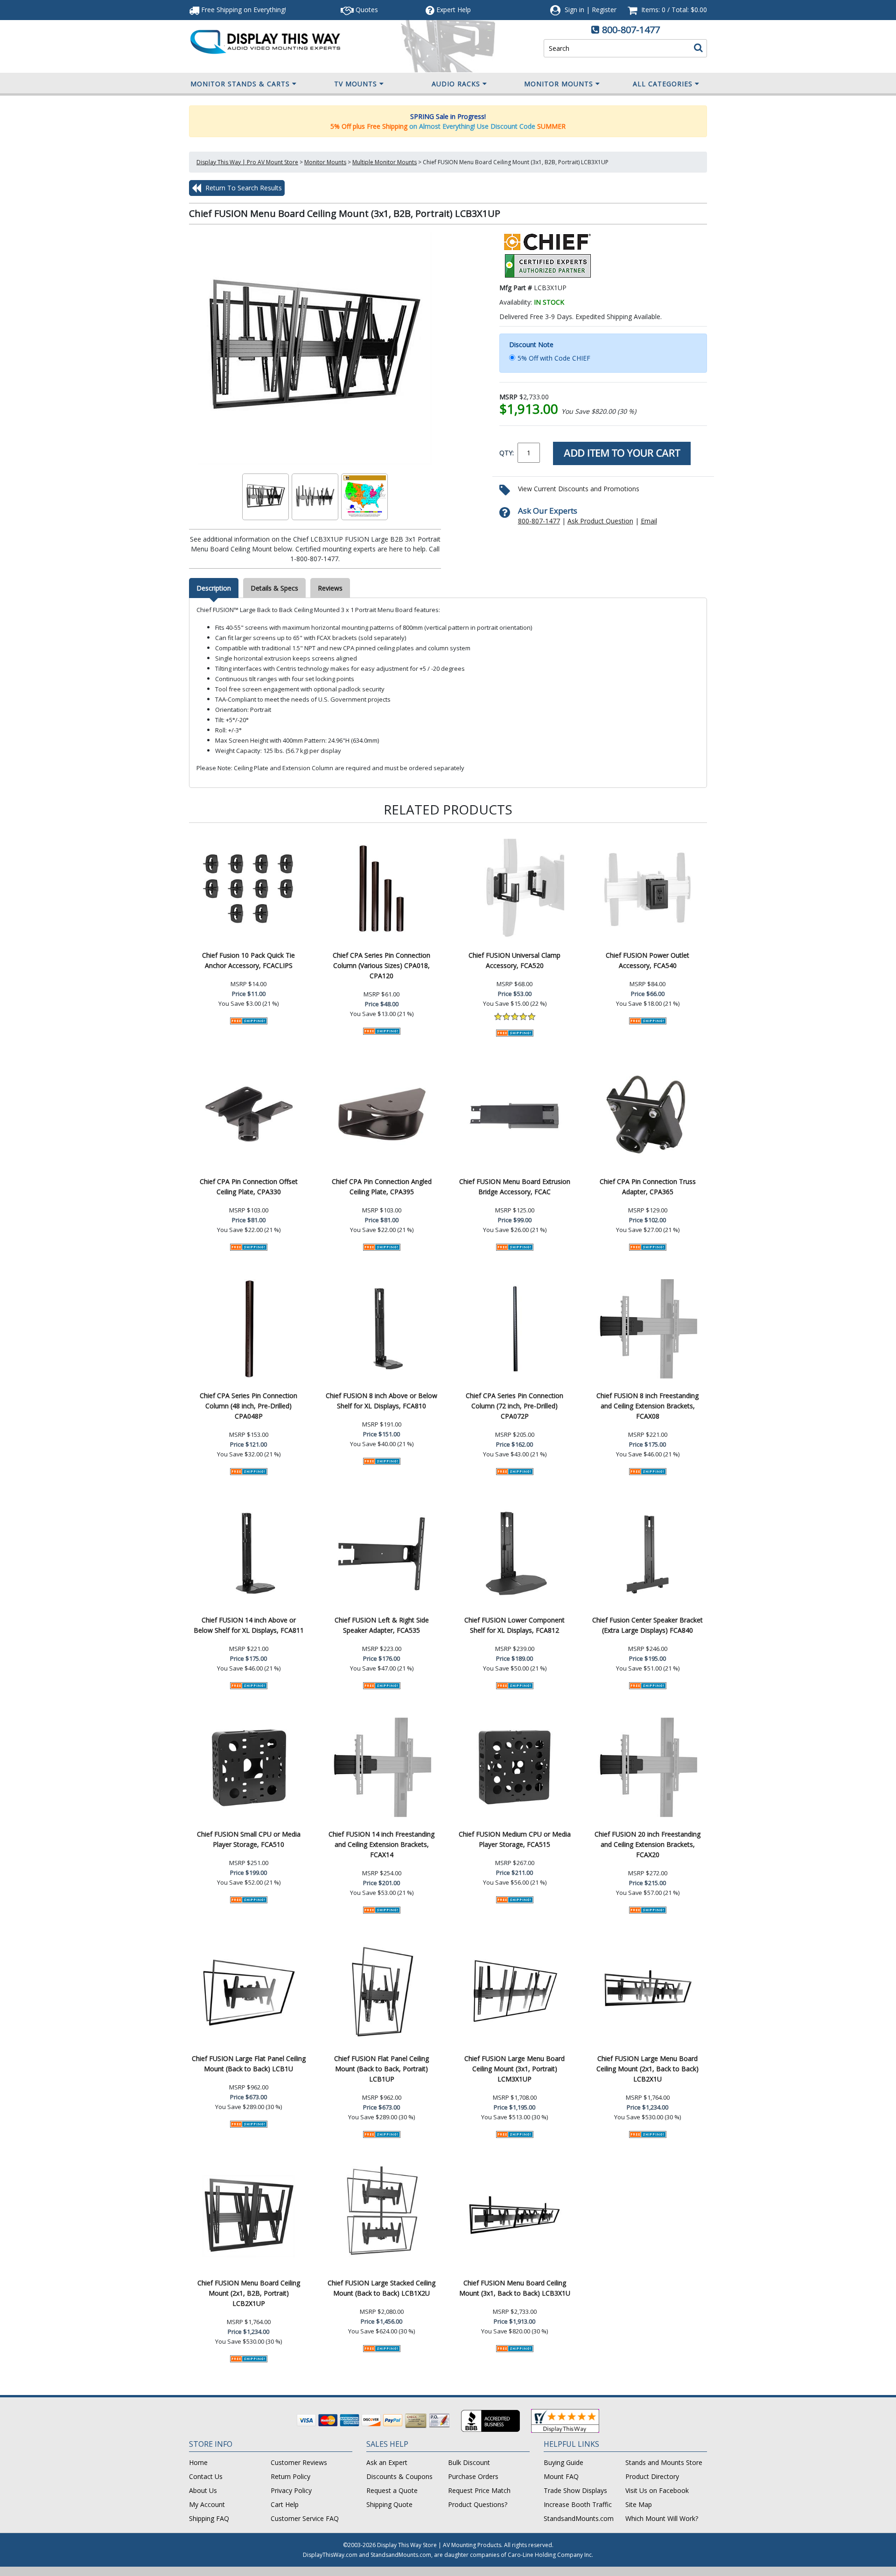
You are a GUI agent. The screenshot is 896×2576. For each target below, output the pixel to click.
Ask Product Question (600, 521)
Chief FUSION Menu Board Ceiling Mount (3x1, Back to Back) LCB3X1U (515, 2288)
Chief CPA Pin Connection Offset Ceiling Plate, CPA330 (249, 1187)
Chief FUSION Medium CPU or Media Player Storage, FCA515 (515, 1839)
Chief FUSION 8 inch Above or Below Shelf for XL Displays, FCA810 (381, 1401)
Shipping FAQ (209, 2518)
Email (649, 521)
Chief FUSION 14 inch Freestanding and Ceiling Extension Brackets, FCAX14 (381, 1844)
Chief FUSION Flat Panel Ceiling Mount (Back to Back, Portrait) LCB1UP (381, 2069)
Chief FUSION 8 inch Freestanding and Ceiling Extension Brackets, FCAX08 (647, 1406)
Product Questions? (478, 2504)
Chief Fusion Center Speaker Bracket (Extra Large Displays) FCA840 (647, 1625)
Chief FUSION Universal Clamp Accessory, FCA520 (514, 960)
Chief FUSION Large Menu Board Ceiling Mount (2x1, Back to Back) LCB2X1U (647, 2069)
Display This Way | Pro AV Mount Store (247, 162)
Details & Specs (274, 588)
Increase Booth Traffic (578, 2504)
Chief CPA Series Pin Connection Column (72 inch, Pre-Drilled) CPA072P (514, 1406)
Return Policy (290, 2476)
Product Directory (652, 2476)
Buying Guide (563, 2462)
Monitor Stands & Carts (240, 84)
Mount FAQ (561, 2476)
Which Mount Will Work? (662, 2518)
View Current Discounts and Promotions (579, 489)
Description (214, 588)
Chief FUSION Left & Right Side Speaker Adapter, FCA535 (382, 1625)
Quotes (366, 10)
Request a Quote (392, 2490)
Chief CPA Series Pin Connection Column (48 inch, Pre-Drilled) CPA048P (248, 1406)
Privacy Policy (291, 2490)
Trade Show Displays (575, 2490)
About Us (203, 2490)
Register (604, 10)
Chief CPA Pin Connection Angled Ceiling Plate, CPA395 (382, 1187)
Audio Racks (456, 84)
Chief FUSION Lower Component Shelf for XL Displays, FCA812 (514, 1625)
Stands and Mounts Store (664, 2462)
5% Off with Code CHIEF (554, 358)
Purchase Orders (473, 2476)
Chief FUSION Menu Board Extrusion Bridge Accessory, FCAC (515, 1187)
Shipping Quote (389, 2504)
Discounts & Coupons (399, 2476)
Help (454, 10)
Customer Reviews (299, 2462)
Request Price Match (479, 2490)
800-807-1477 (631, 30)
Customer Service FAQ (305, 2518)
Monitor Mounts (559, 84)
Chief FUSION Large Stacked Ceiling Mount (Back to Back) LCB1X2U (381, 2288)
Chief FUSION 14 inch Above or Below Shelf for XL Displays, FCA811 (249, 1625)
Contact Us (206, 2476)
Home (198, 2462)
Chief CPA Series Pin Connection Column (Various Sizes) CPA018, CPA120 (381, 965)
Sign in (574, 10)
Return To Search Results (243, 188)
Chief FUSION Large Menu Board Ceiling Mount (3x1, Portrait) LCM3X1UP (514, 2069)
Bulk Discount (469, 2462)
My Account (207, 2504)
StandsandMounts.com (579, 2518)
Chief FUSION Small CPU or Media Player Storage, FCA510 (249, 1839)
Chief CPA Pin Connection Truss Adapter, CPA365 (648, 1187)
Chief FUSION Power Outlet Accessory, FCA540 (647, 960)
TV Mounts (356, 84)
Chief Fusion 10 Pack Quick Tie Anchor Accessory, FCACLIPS (248, 960)
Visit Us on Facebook (657, 2490)
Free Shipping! (243, 10)
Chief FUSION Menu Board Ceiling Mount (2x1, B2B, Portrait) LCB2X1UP (249, 2293)
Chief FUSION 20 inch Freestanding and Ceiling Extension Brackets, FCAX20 (647, 1844)
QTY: (507, 453)
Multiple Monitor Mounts (385, 162)
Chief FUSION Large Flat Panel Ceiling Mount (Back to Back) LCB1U (249, 2064)
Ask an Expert (387, 2462)
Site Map (639, 2504)
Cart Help (285, 2504)
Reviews (330, 588)
